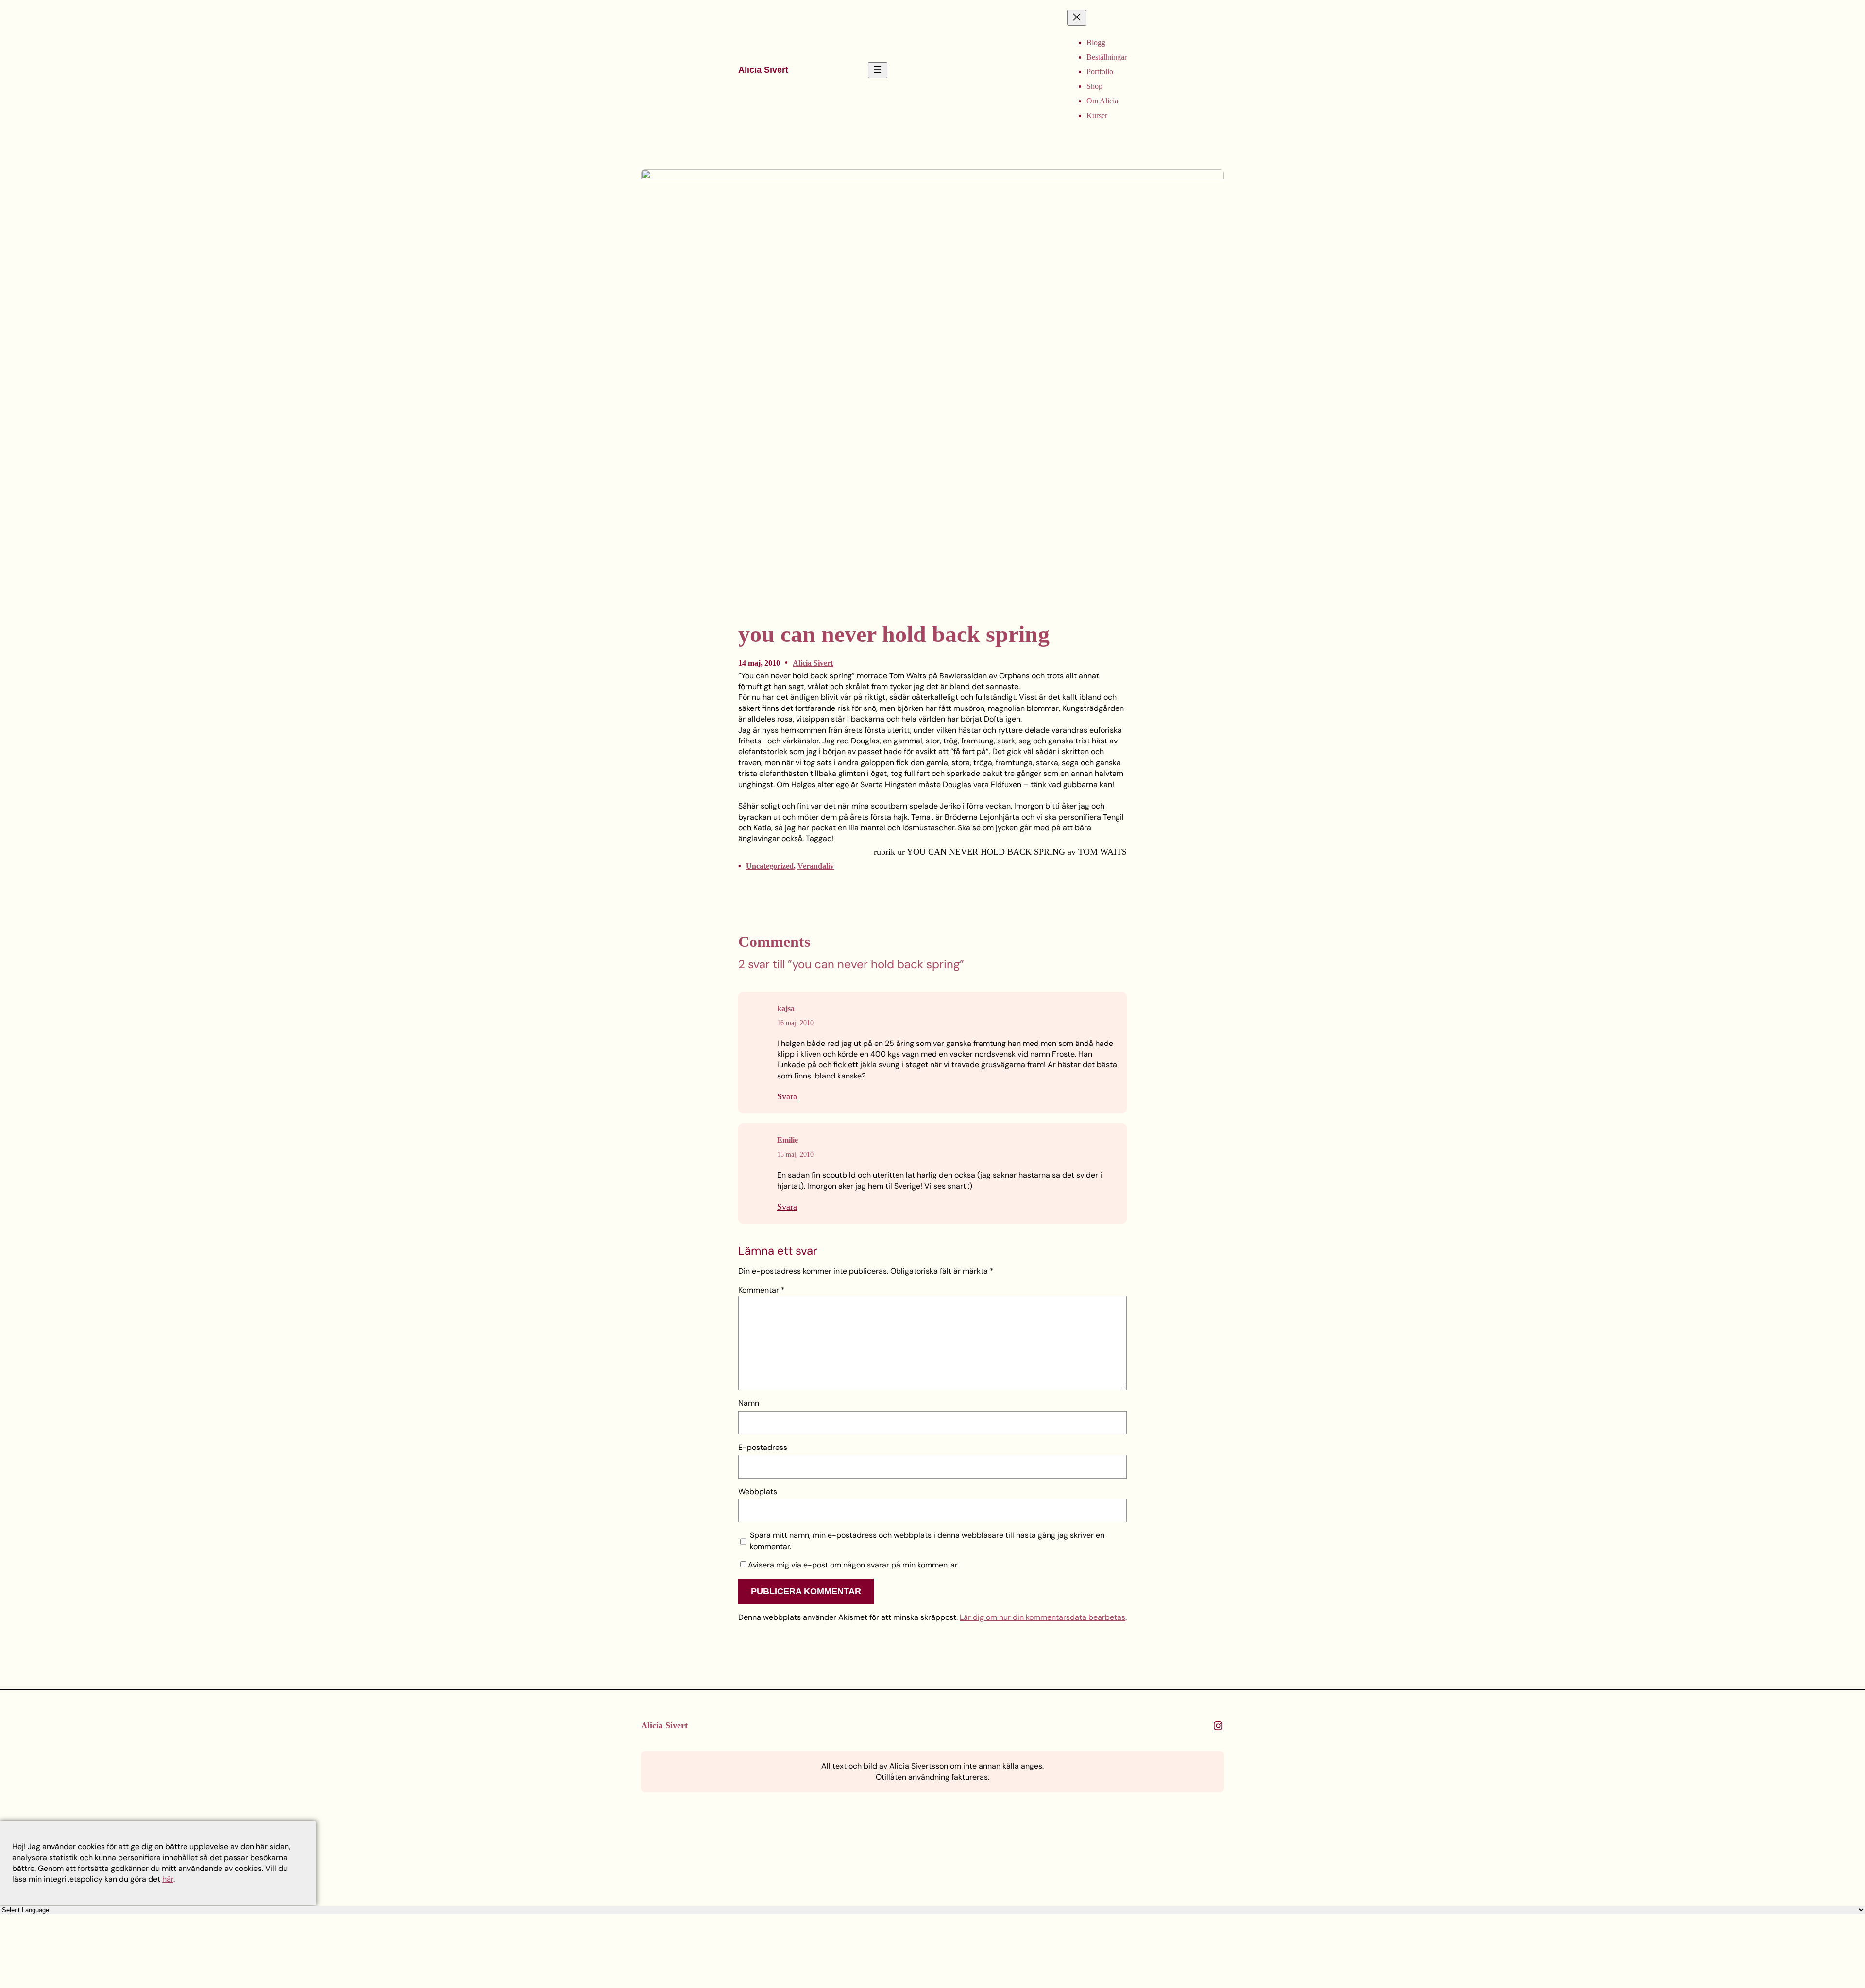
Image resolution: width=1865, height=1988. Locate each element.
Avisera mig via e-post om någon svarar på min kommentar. (853, 1565)
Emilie (788, 1140)
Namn (749, 1403)
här (168, 1879)
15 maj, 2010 (795, 1154)
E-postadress (763, 1447)
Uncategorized (770, 866)
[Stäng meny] (1077, 18)
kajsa (786, 1008)
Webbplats (758, 1491)
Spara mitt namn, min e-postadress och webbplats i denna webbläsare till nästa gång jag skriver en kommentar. (927, 1541)
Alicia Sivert (763, 70)
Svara (787, 1096)
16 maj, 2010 (795, 1023)
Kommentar (762, 1290)
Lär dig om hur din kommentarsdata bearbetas (1043, 1617)
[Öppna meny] (878, 70)
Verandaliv (816, 866)
